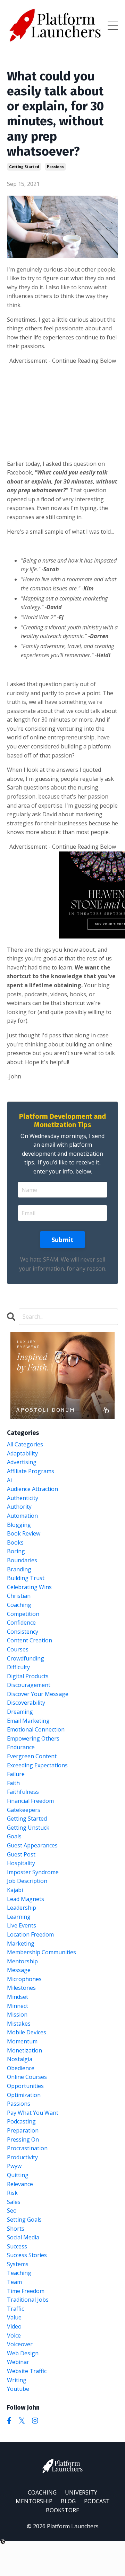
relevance (20, 2184)
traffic (15, 2309)
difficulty (18, 1667)
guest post (21, 1854)
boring (16, 1551)
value (14, 2317)
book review (24, 1533)
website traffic (27, 2371)
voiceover (20, 2344)
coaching (19, 1605)
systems (18, 2264)
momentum (22, 2041)
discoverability (26, 1703)
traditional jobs (28, 2300)
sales (14, 2202)
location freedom (30, 1934)
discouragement (29, 1685)
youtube (18, 2389)
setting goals (24, 2220)
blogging (19, 1525)
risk (12, 2193)
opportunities (25, 2086)
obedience (21, 2068)
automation (22, 1516)
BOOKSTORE (62, 2510)
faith (13, 1783)
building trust (26, 1578)
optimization (24, 2095)
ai (9, 1480)
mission (17, 2015)
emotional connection (36, 1729)
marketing (21, 1943)
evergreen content (32, 1756)
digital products (28, 1676)
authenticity (23, 1498)
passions (55, 167)
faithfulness (23, 1792)
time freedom (26, 2291)
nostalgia (20, 2059)
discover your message (38, 1694)
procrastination (27, 2148)
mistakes (19, 2024)
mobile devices (27, 2032)
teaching (19, 2273)
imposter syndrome (33, 1872)
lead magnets (26, 1899)
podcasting (21, 2121)
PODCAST (97, 2501)
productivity (22, 2157)
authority (19, 1507)
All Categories (25, 1444)
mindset (18, 1997)
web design (23, 2353)
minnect (18, 2006)
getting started (24, 167)
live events (22, 1925)
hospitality (21, 1863)
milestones (21, 1988)
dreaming (20, 1712)
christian (19, 1596)
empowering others (33, 1738)
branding (19, 1569)
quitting (18, 2175)
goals (14, 1836)
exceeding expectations (37, 1765)
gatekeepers (24, 1810)
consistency (23, 1632)
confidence (21, 1623)
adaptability (22, 1453)
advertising (22, 1462)
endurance (21, 1747)
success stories (27, 2255)
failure (16, 1774)
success (17, 2246)
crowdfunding (26, 1658)
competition (23, 1614)
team (14, 2282)
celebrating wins (29, 1587)
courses (18, 1649)
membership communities (41, 1952)
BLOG (68, 2501)
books (15, 1542)
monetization (24, 2050)
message (19, 1970)
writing (17, 2380)
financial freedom (30, 1801)
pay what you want (33, 2113)
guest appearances (32, 1845)
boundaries (22, 1560)
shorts (16, 2229)
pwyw (14, 2166)
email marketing (28, 1721)
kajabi (15, 1890)
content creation (30, 1640)
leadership (22, 1908)
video (14, 2326)
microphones (24, 1979)
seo (12, 2210)
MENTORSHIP (34, 2501)
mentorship (22, 1961)
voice (14, 2335)
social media (23, 2237)
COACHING (42, 2492)
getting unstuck (28, 1828)
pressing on (23, 2139)
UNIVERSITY (81, 2492)
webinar (18, 2362)
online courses (27, 2077)
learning (19, 1917)
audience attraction (32, 1489)
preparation (23, 2130)
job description (27, 1881)
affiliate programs (31, 1471)
